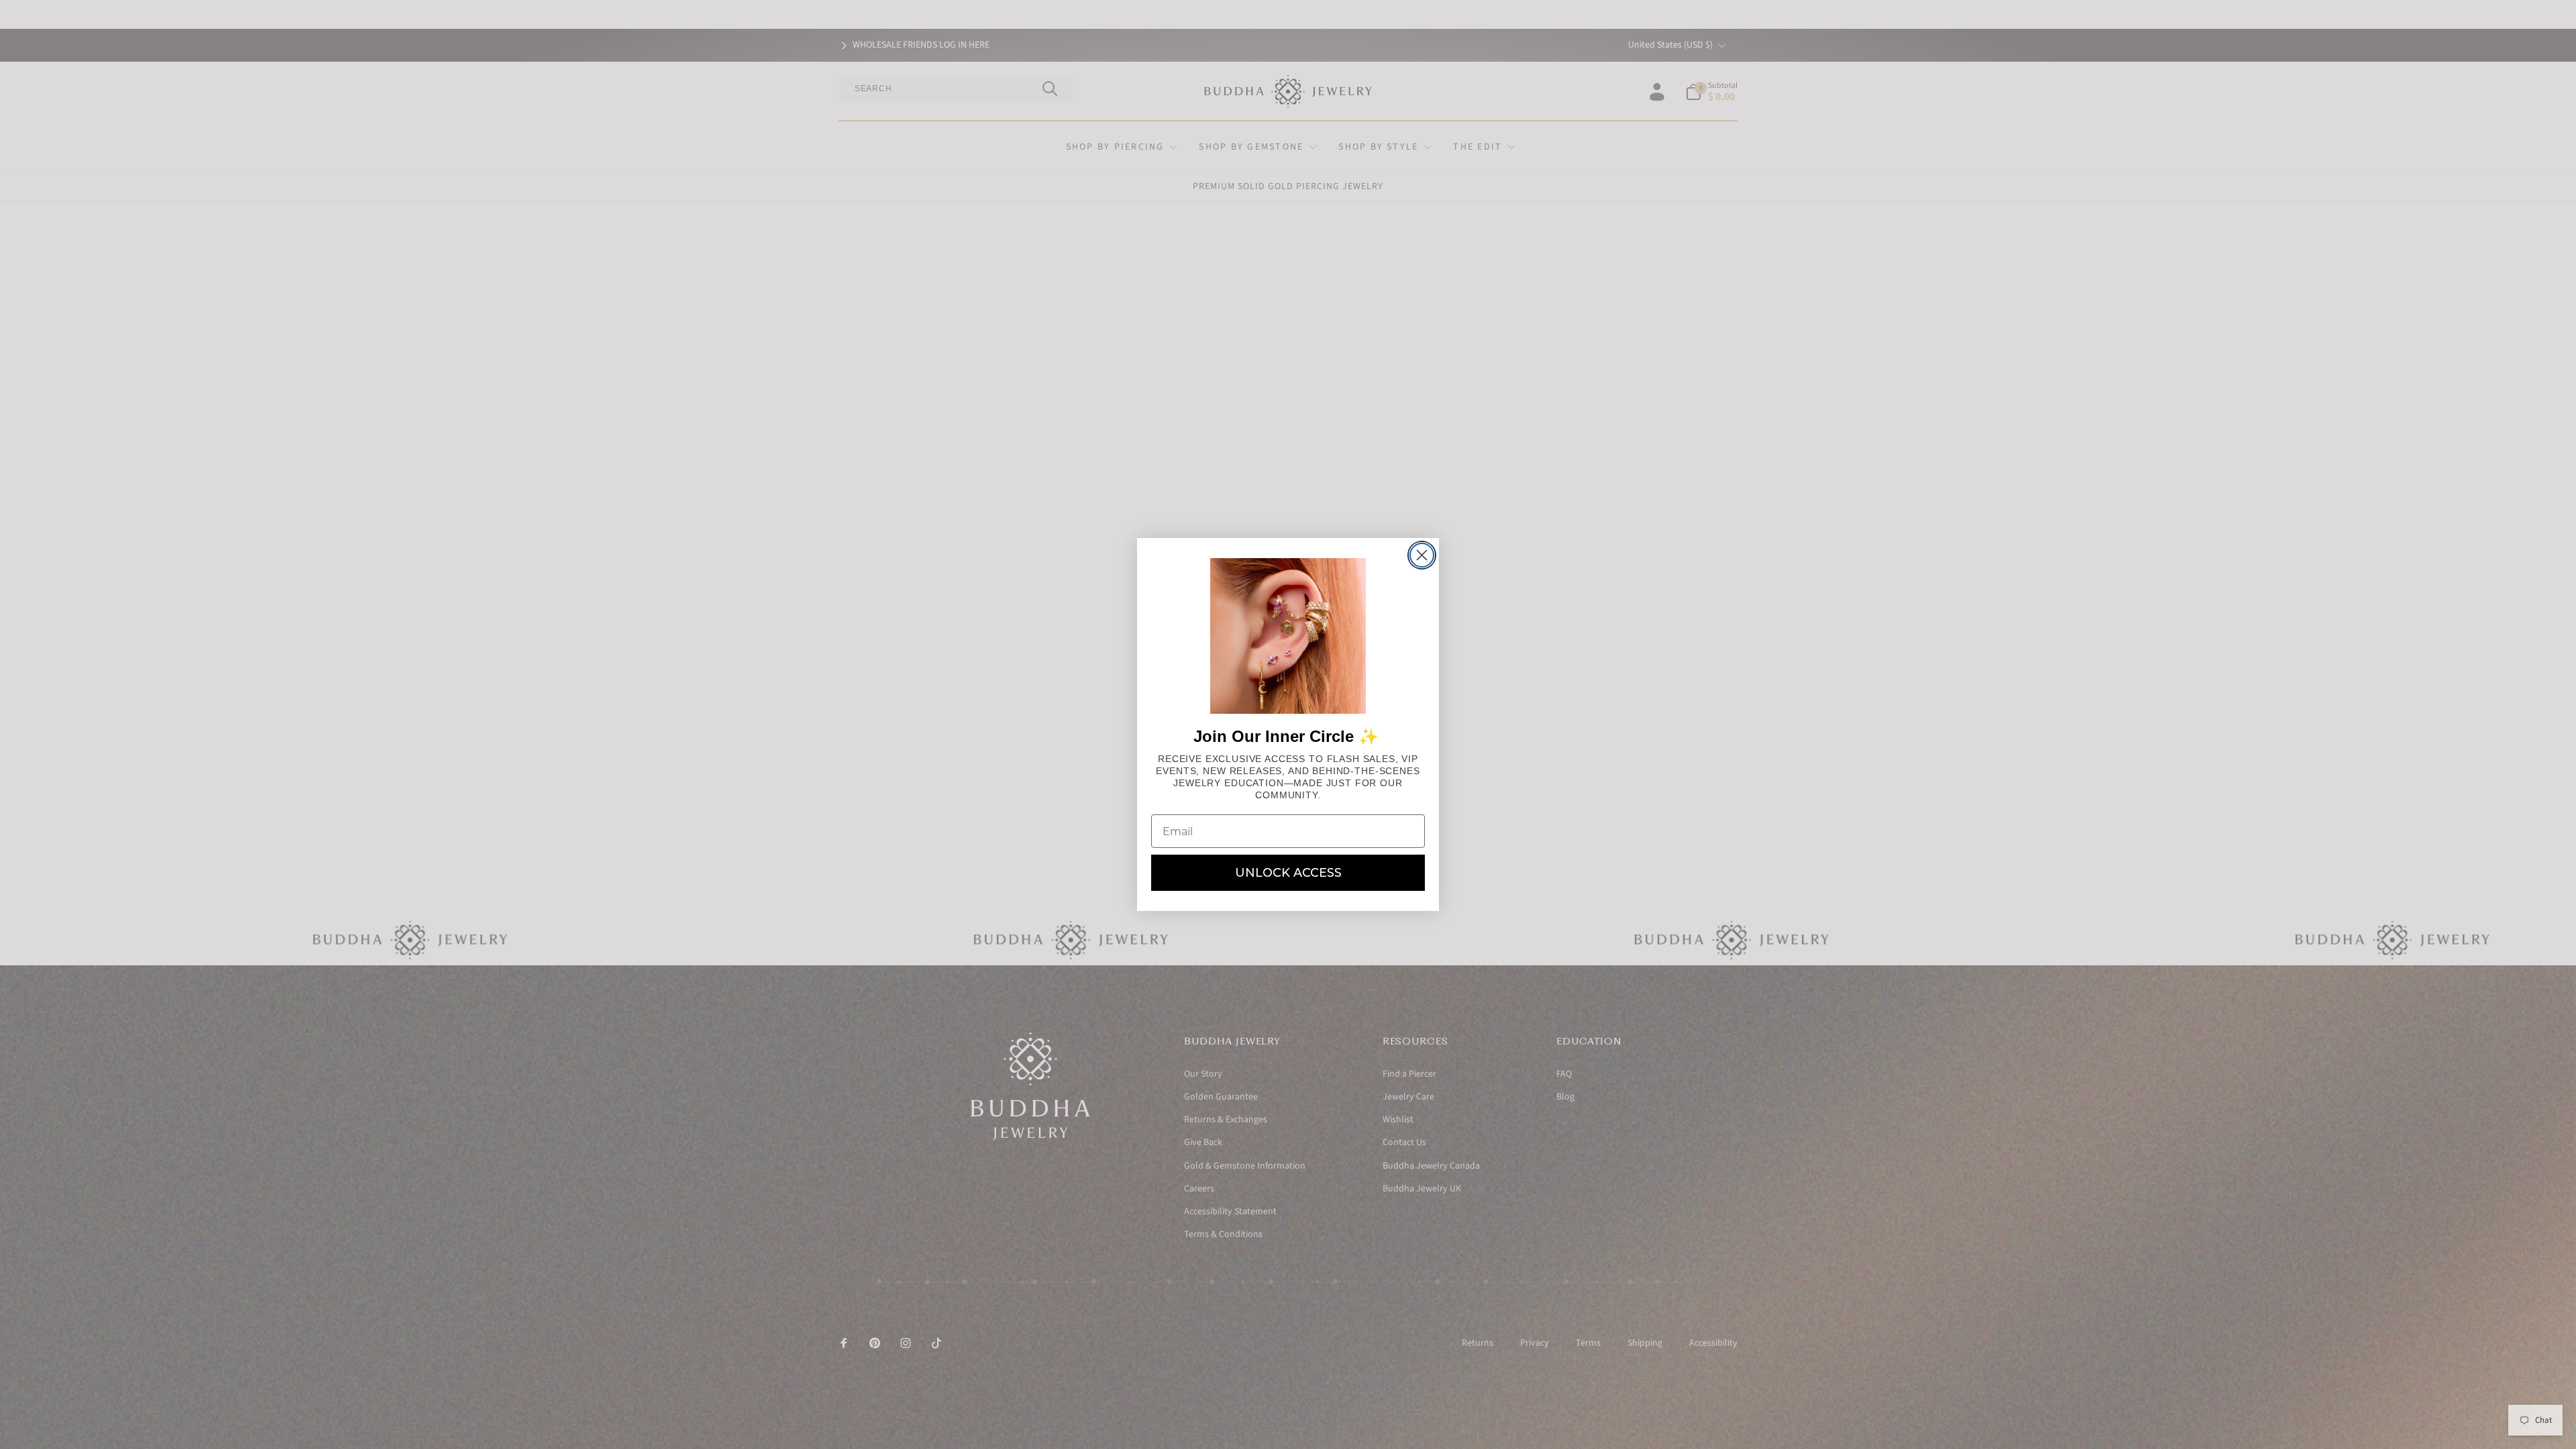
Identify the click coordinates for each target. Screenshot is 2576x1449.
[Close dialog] (1422, 555)
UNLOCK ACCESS (1288, 873)
